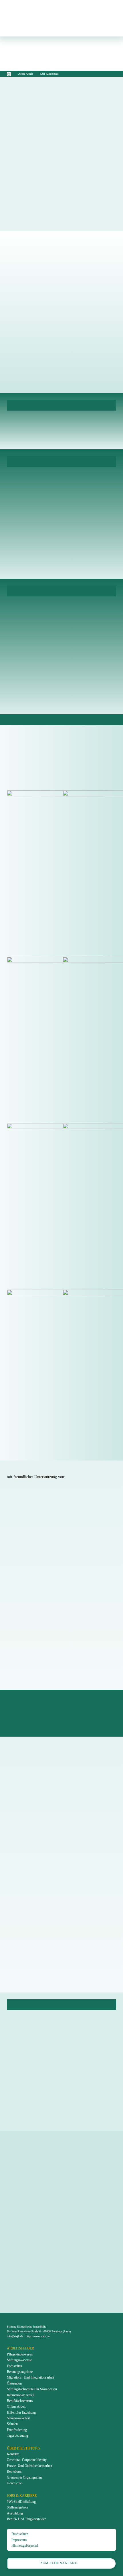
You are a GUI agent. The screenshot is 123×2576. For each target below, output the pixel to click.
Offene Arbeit (25, 74)
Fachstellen (14, 2366)
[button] (61, 743)
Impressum (19, 2540)
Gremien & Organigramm (24, 2477)
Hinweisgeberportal (25, 2546)
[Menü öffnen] (107, 18)
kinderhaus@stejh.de (49, 289)
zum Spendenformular (58, 2190)
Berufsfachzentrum (20, 2401)
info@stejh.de (35, 2061)
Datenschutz (20, 2534)
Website (25, 1572)
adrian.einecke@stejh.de (40, 1850)
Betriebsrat (14, 2471)
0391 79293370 (33, 1843)
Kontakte (13, 2454)
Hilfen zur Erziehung (21, 2412)
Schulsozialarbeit (18, 2418)
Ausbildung (15, 2513)
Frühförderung (17, 2430)
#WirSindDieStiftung (21, 2502)
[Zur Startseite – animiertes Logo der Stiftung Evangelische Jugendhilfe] (48, 18)
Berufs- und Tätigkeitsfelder (26, 2519)
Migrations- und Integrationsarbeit (30, 2377)
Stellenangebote (17, 2507)
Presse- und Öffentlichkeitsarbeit (29, 2466)
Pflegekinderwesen (20, 2354)
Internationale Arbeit (21, 2395)
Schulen (12, 2424)
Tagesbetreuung (17, 2436)
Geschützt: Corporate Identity (27, 2460)
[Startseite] (9, 74)
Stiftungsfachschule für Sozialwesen (32, 2389)
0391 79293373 (33, 1968)
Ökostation (14, 2383)
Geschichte (14, 2483)
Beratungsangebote (20, 2372)
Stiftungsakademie (19, 2360)
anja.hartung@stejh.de (39, 1975)
